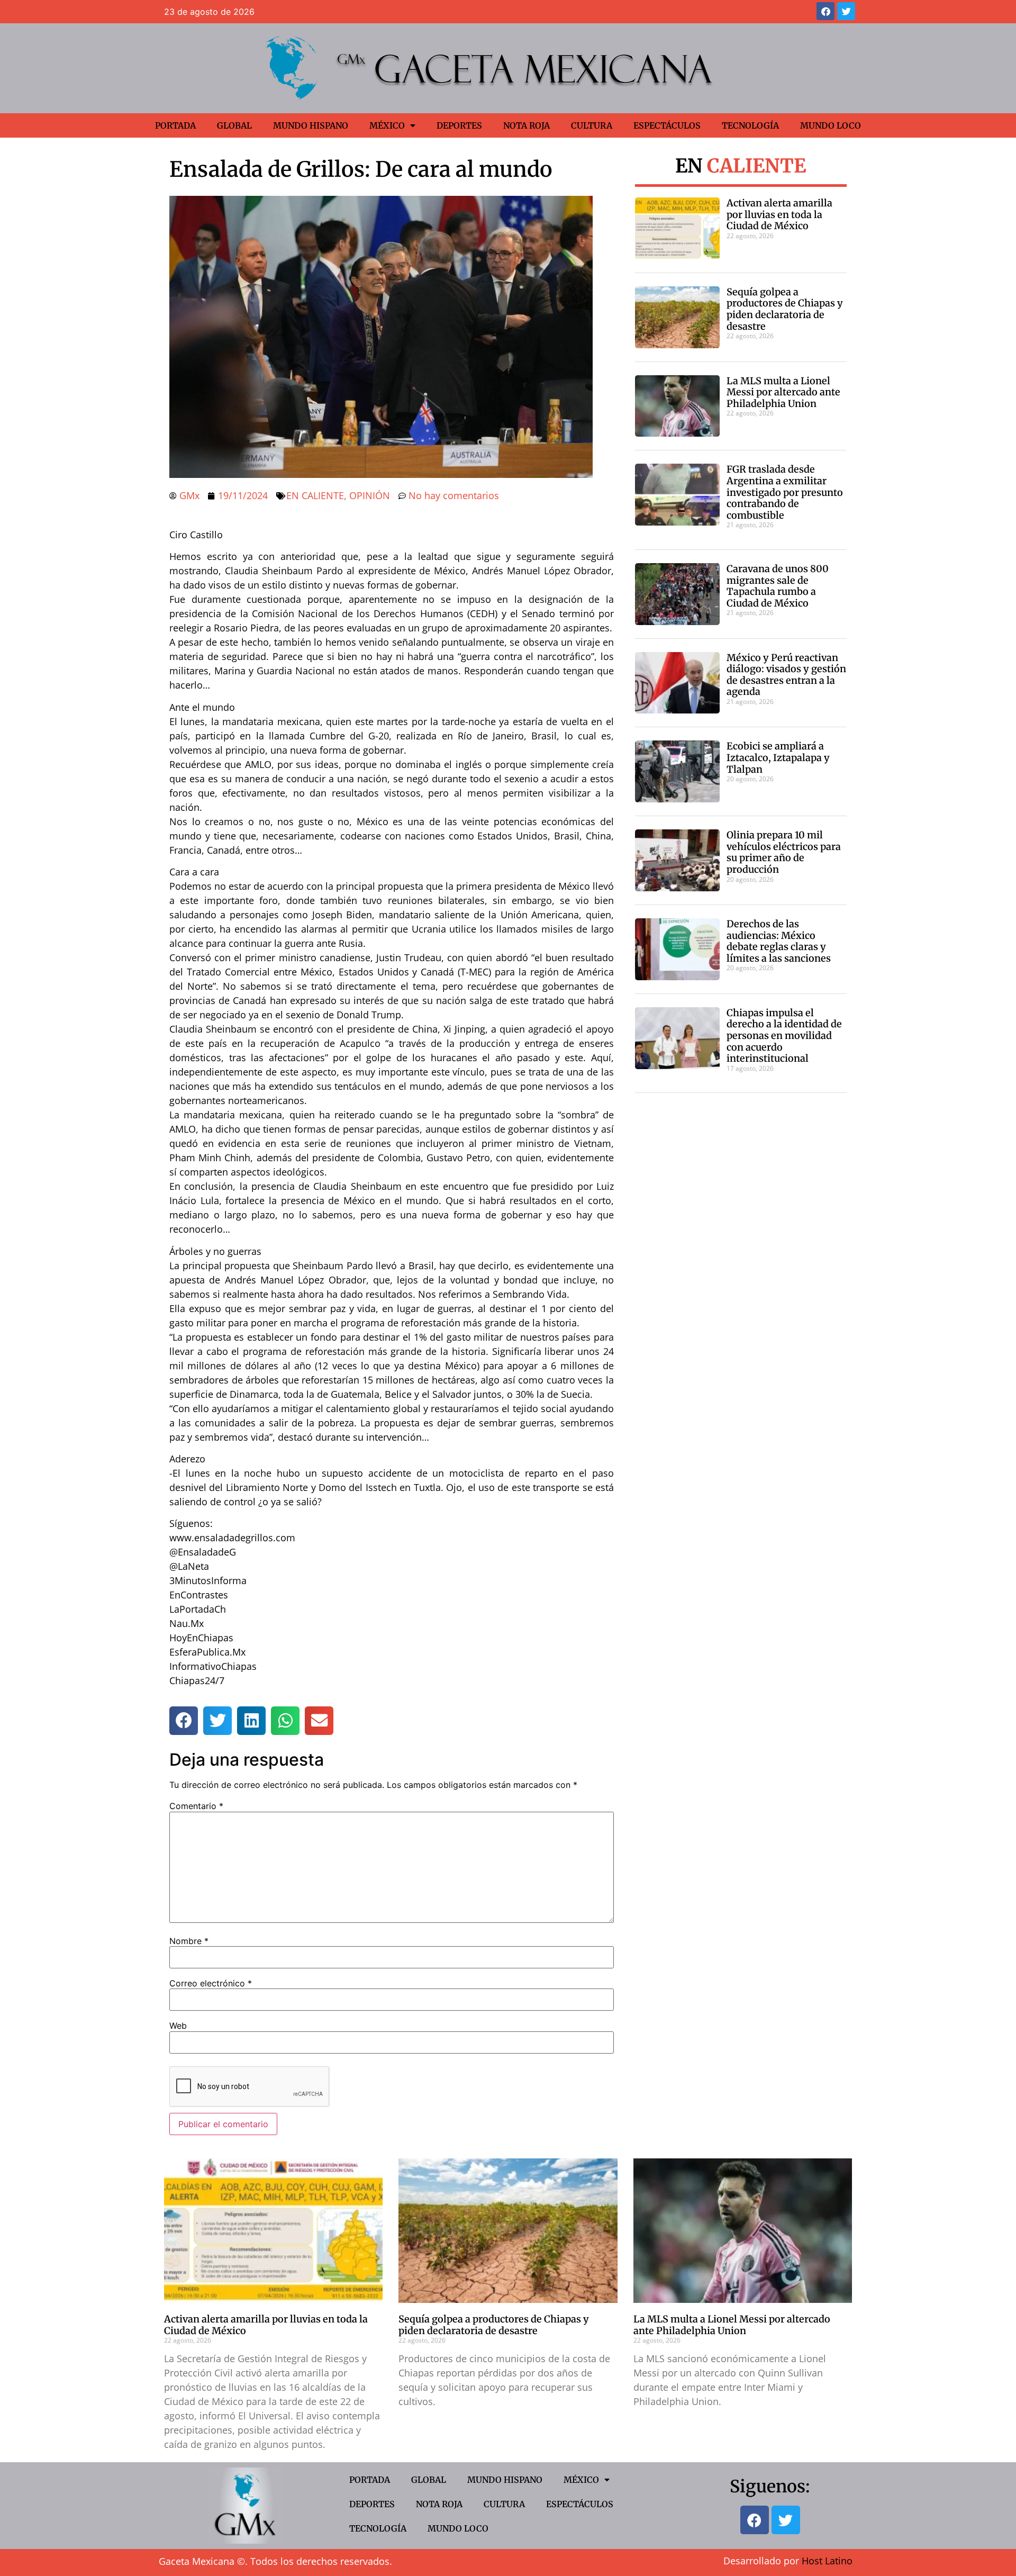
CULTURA (592, 125)
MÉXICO (387, 125)
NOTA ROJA (527, 125)
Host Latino (827, 2561)
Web (178, 2026)
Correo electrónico (211, 1983)
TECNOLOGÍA (750, 125)
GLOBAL (234, 125)
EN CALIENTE (315, 495)
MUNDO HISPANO (311, 125)
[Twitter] (846, 11)
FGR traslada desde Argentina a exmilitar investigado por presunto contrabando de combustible (785, 492)
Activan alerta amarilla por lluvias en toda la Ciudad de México (779, 214)
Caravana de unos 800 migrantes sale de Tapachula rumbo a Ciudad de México (778, 586)
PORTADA (175, 125)
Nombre (189, 1941)
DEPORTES (459, 125)
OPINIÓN (370, 495)
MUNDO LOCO (831, 125)
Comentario (196, 1806)
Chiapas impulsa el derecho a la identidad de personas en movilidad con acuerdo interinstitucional (784, 1036)
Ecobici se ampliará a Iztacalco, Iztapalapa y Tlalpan (778, 757)
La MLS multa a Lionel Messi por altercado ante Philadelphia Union (783, 392)
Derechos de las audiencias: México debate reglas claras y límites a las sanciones (779, 941)
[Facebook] (825, 11)
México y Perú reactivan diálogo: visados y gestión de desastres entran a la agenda (786, 675)
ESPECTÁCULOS (667, 125)
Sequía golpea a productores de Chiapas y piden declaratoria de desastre (785, 309)
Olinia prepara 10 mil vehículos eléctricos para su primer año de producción (784, 852)
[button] (184, 1721)
